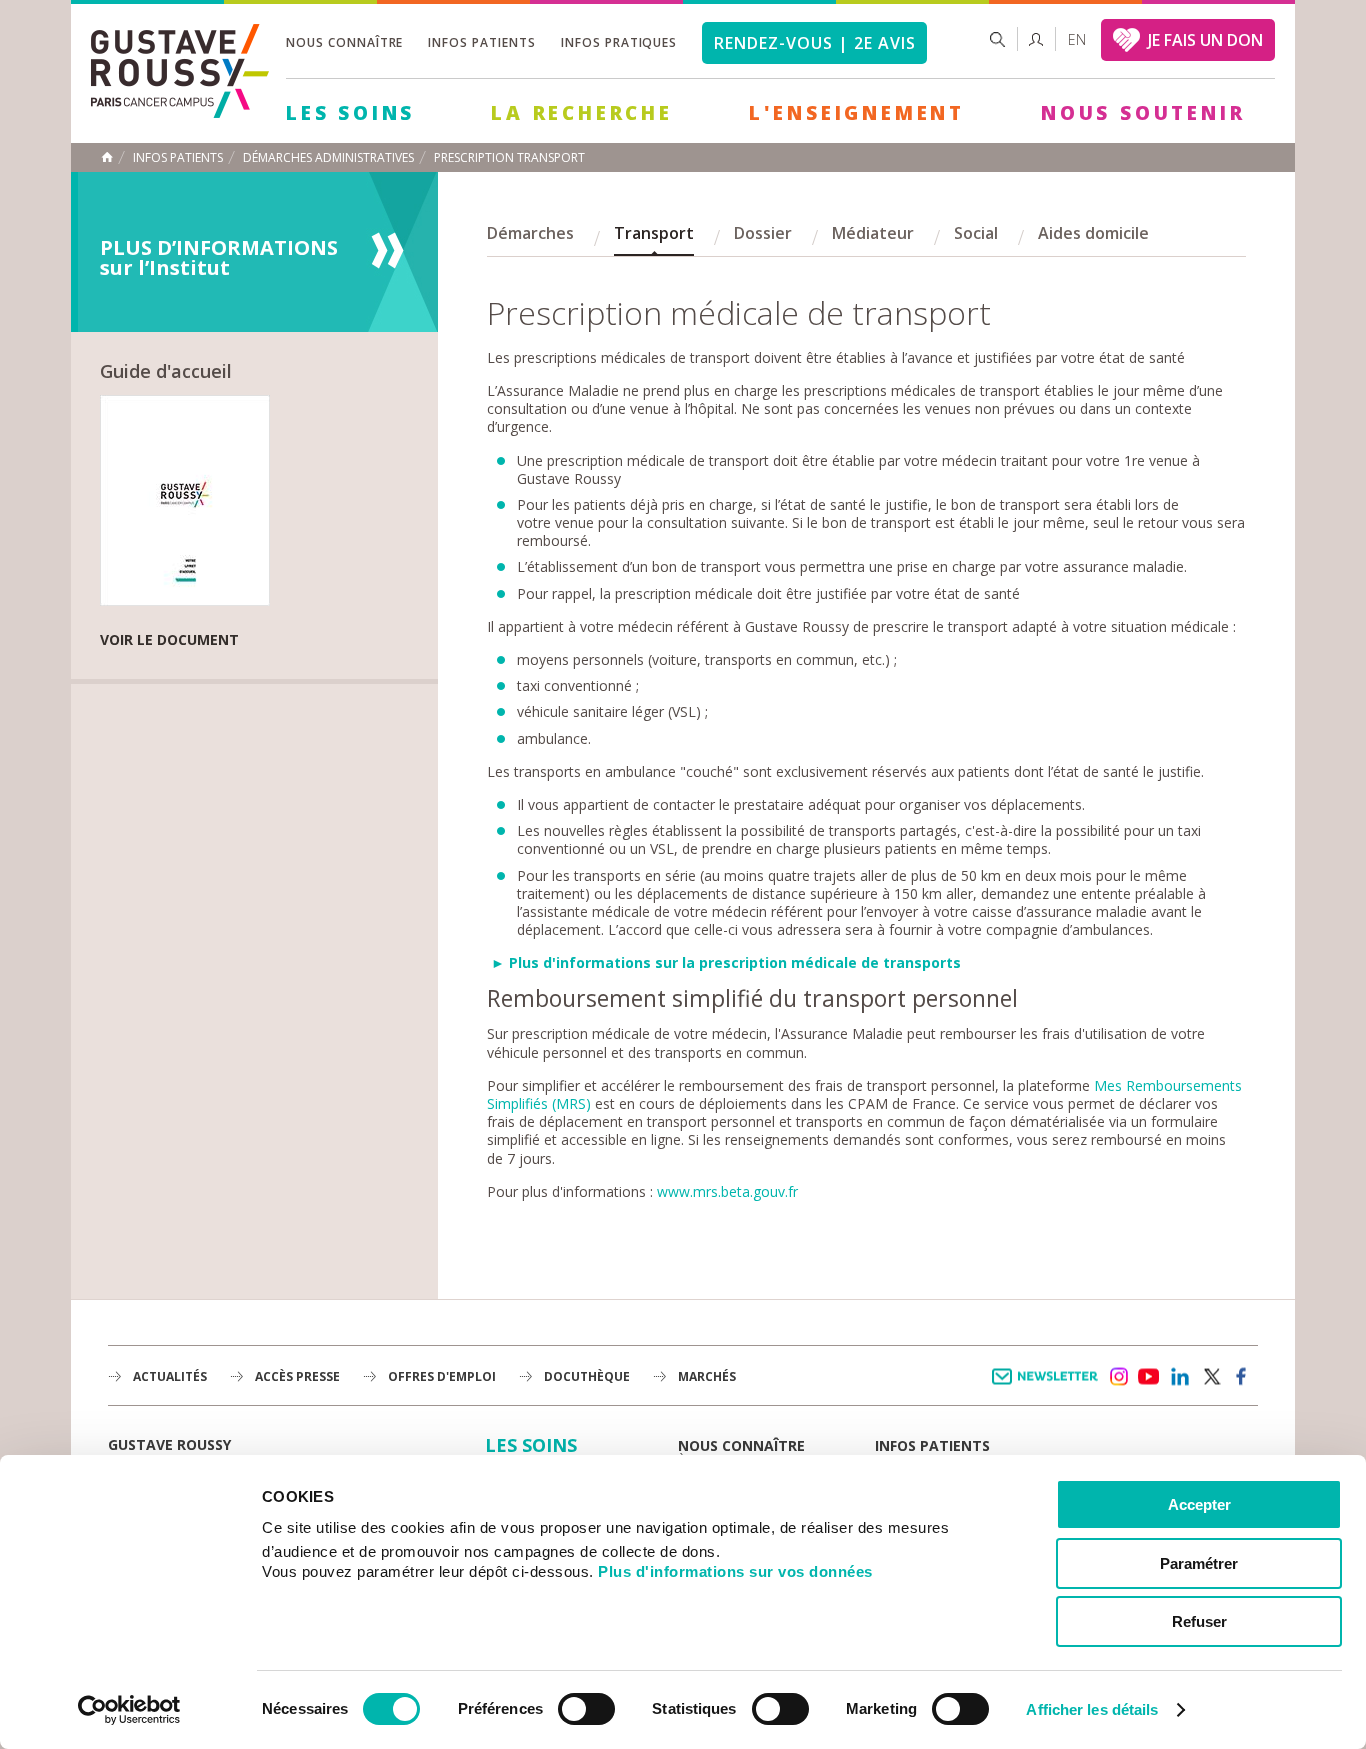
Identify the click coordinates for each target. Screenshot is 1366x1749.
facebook (1242, 1377)
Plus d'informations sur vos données (735, 1571)
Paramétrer (1199, 1563)
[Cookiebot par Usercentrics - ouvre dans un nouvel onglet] (129, 1710)
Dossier (763, 233)
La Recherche (582, 113)
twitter (1211, 1377)
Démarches (530, 233)
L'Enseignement (857, 113)
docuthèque (587, 1376)
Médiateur (873, 233)
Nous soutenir (1143, 113)
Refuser (1199, 1621)
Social (976, 233)
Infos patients (481, 42)
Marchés (707, 1376)
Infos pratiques (619, 42)
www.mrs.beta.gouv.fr (727, 1191)
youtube (1149, 1377)
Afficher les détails (1092, 1709)
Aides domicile (1093, 233)
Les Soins (350, 113)
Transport (654, 233)
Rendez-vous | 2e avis (814, 43)
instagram (1118, 1377)
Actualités (170, 1376)
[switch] (586, 1709)
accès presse (297, 1376)
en (1077, 39)
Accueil (107, 157)
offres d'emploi (442, 1376)
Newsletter (1048, 1386)
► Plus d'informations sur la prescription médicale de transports (726, 962)
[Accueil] (180, 112)
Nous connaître (344, 42)
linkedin (1180, 1377)
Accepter (1199, 1504)
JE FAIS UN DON (1205, 40)
